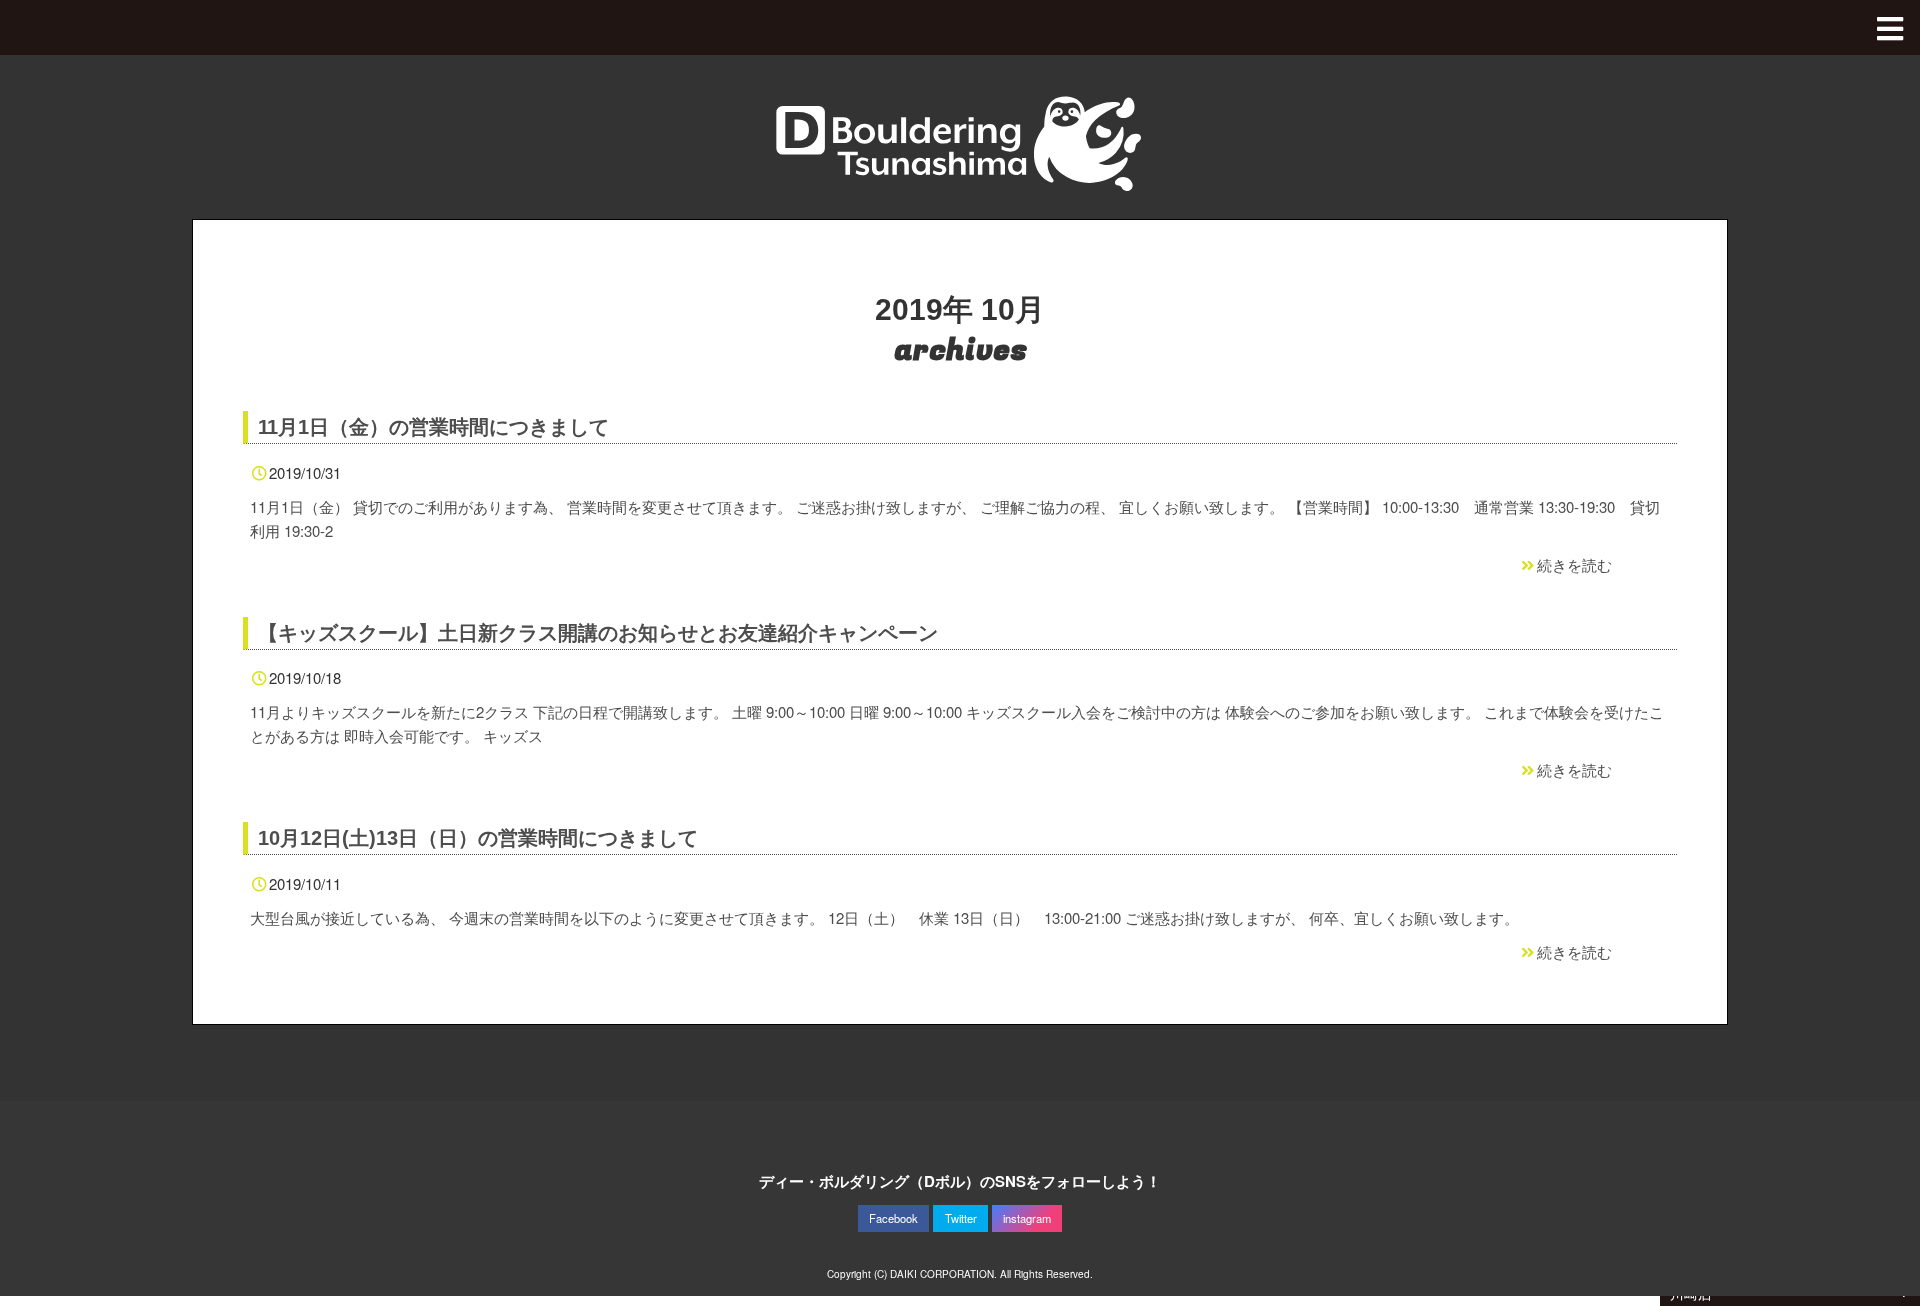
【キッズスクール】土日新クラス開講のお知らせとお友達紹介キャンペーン (598, 633)
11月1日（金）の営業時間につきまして (433, 427)
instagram (1027, 1218)
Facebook (893, 1218)
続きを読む (1574, 564)
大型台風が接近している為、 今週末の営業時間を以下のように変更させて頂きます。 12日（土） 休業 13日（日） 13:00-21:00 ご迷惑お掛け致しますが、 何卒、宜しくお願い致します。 (884, 917)
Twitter (961, 1218)
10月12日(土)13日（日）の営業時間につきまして (478, 838)
